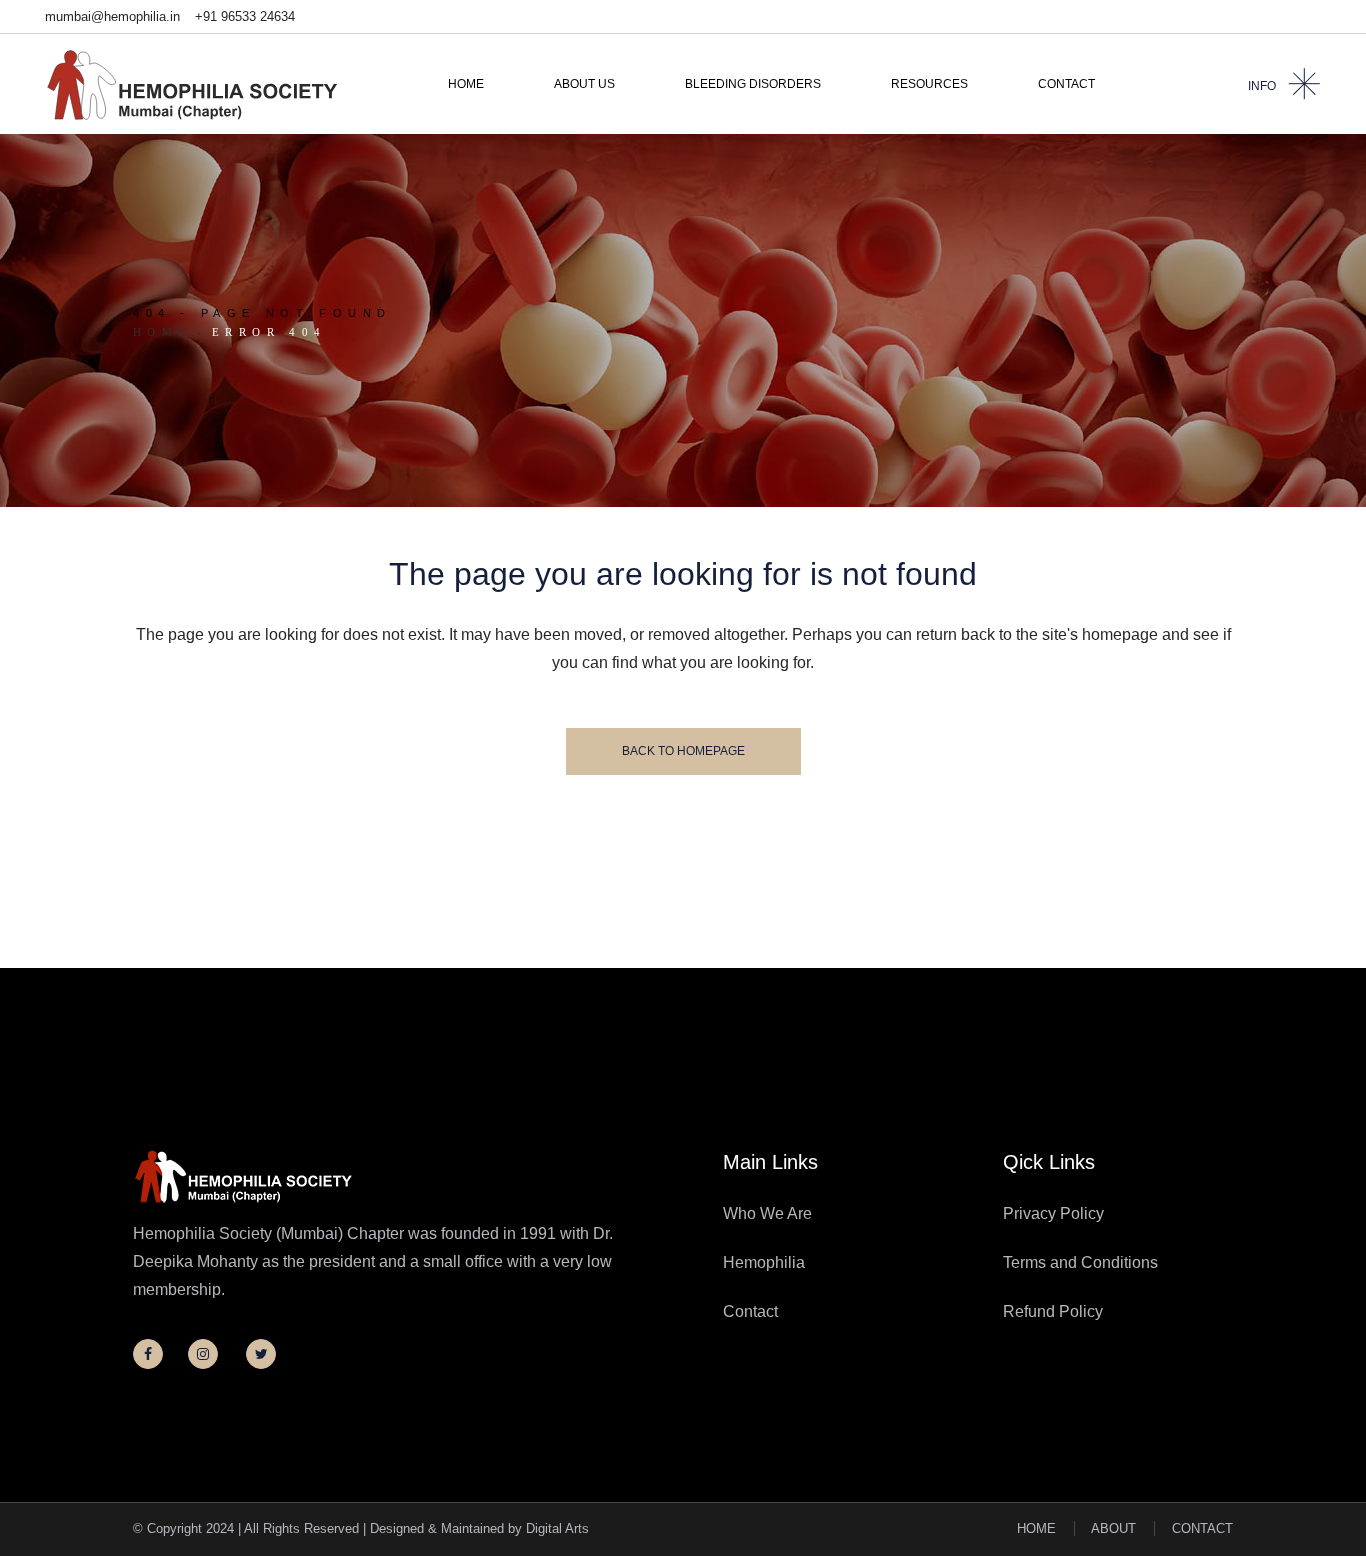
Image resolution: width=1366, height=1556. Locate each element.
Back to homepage (683, 751)
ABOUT (1113, 1528)
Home (162, 332)
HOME (1036, 1528)
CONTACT (1202, 1528)
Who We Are (767, 1213)
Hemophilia (764, 1262)
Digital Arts (557, 1528)
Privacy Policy (1053, 1213)
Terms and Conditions (1080, 1262)
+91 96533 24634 (245, 16)
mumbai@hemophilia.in (112, 16)
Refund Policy (1053, 1311)
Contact (750, 1311)
